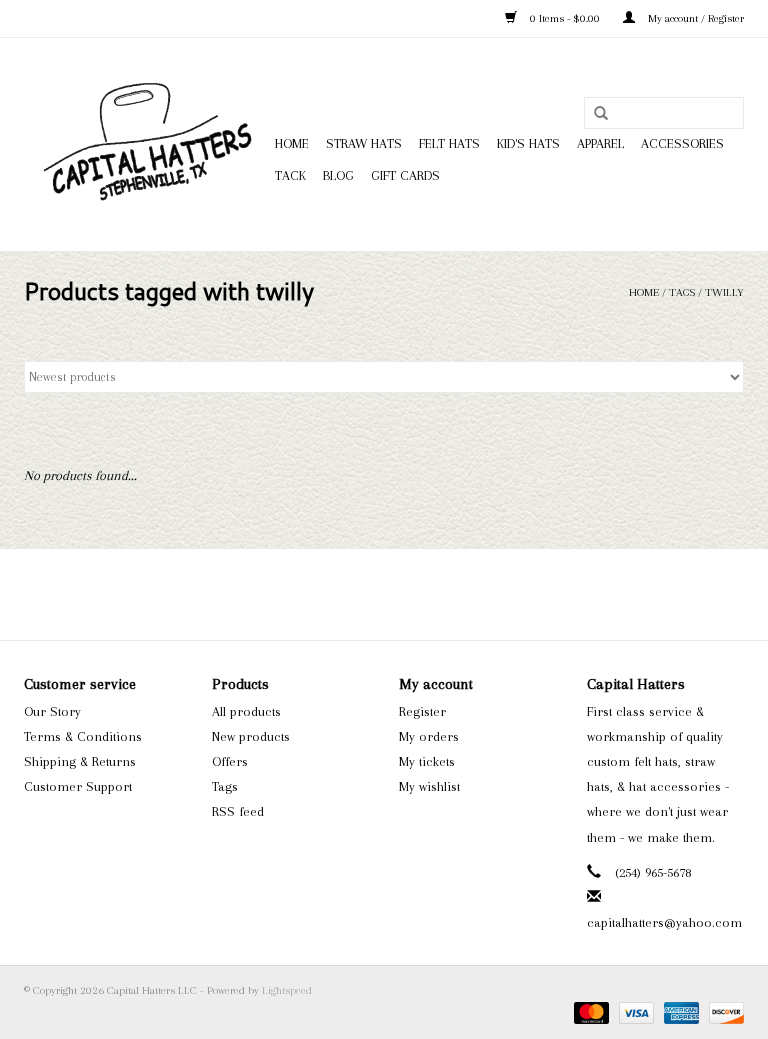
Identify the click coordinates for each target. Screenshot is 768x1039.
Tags (682, 292)
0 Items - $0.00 (565, 18)
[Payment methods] (589, 1012)
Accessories (682, 143)
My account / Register (694, 18)
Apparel (600, 143)
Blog (338, 175)
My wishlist (429, 786)
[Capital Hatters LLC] (146, 144)
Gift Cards (405, 175)
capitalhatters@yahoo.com (664, 922)
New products (251, 736)
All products (246, 711)
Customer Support (78, 786)
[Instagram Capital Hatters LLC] (402, 594)
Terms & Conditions (83, 736)
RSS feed (238, 811)
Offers (230, 761)
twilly (724, 292)
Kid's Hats (528, 143)
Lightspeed (287, 990)
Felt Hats (449, 143)
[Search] (601, 114)
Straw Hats (364, 143)
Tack (290, 175)
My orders (429, 736)
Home (292, 143)
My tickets (427, 761)
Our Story (52, 711)
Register (422, 711)
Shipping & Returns (80, 761)
